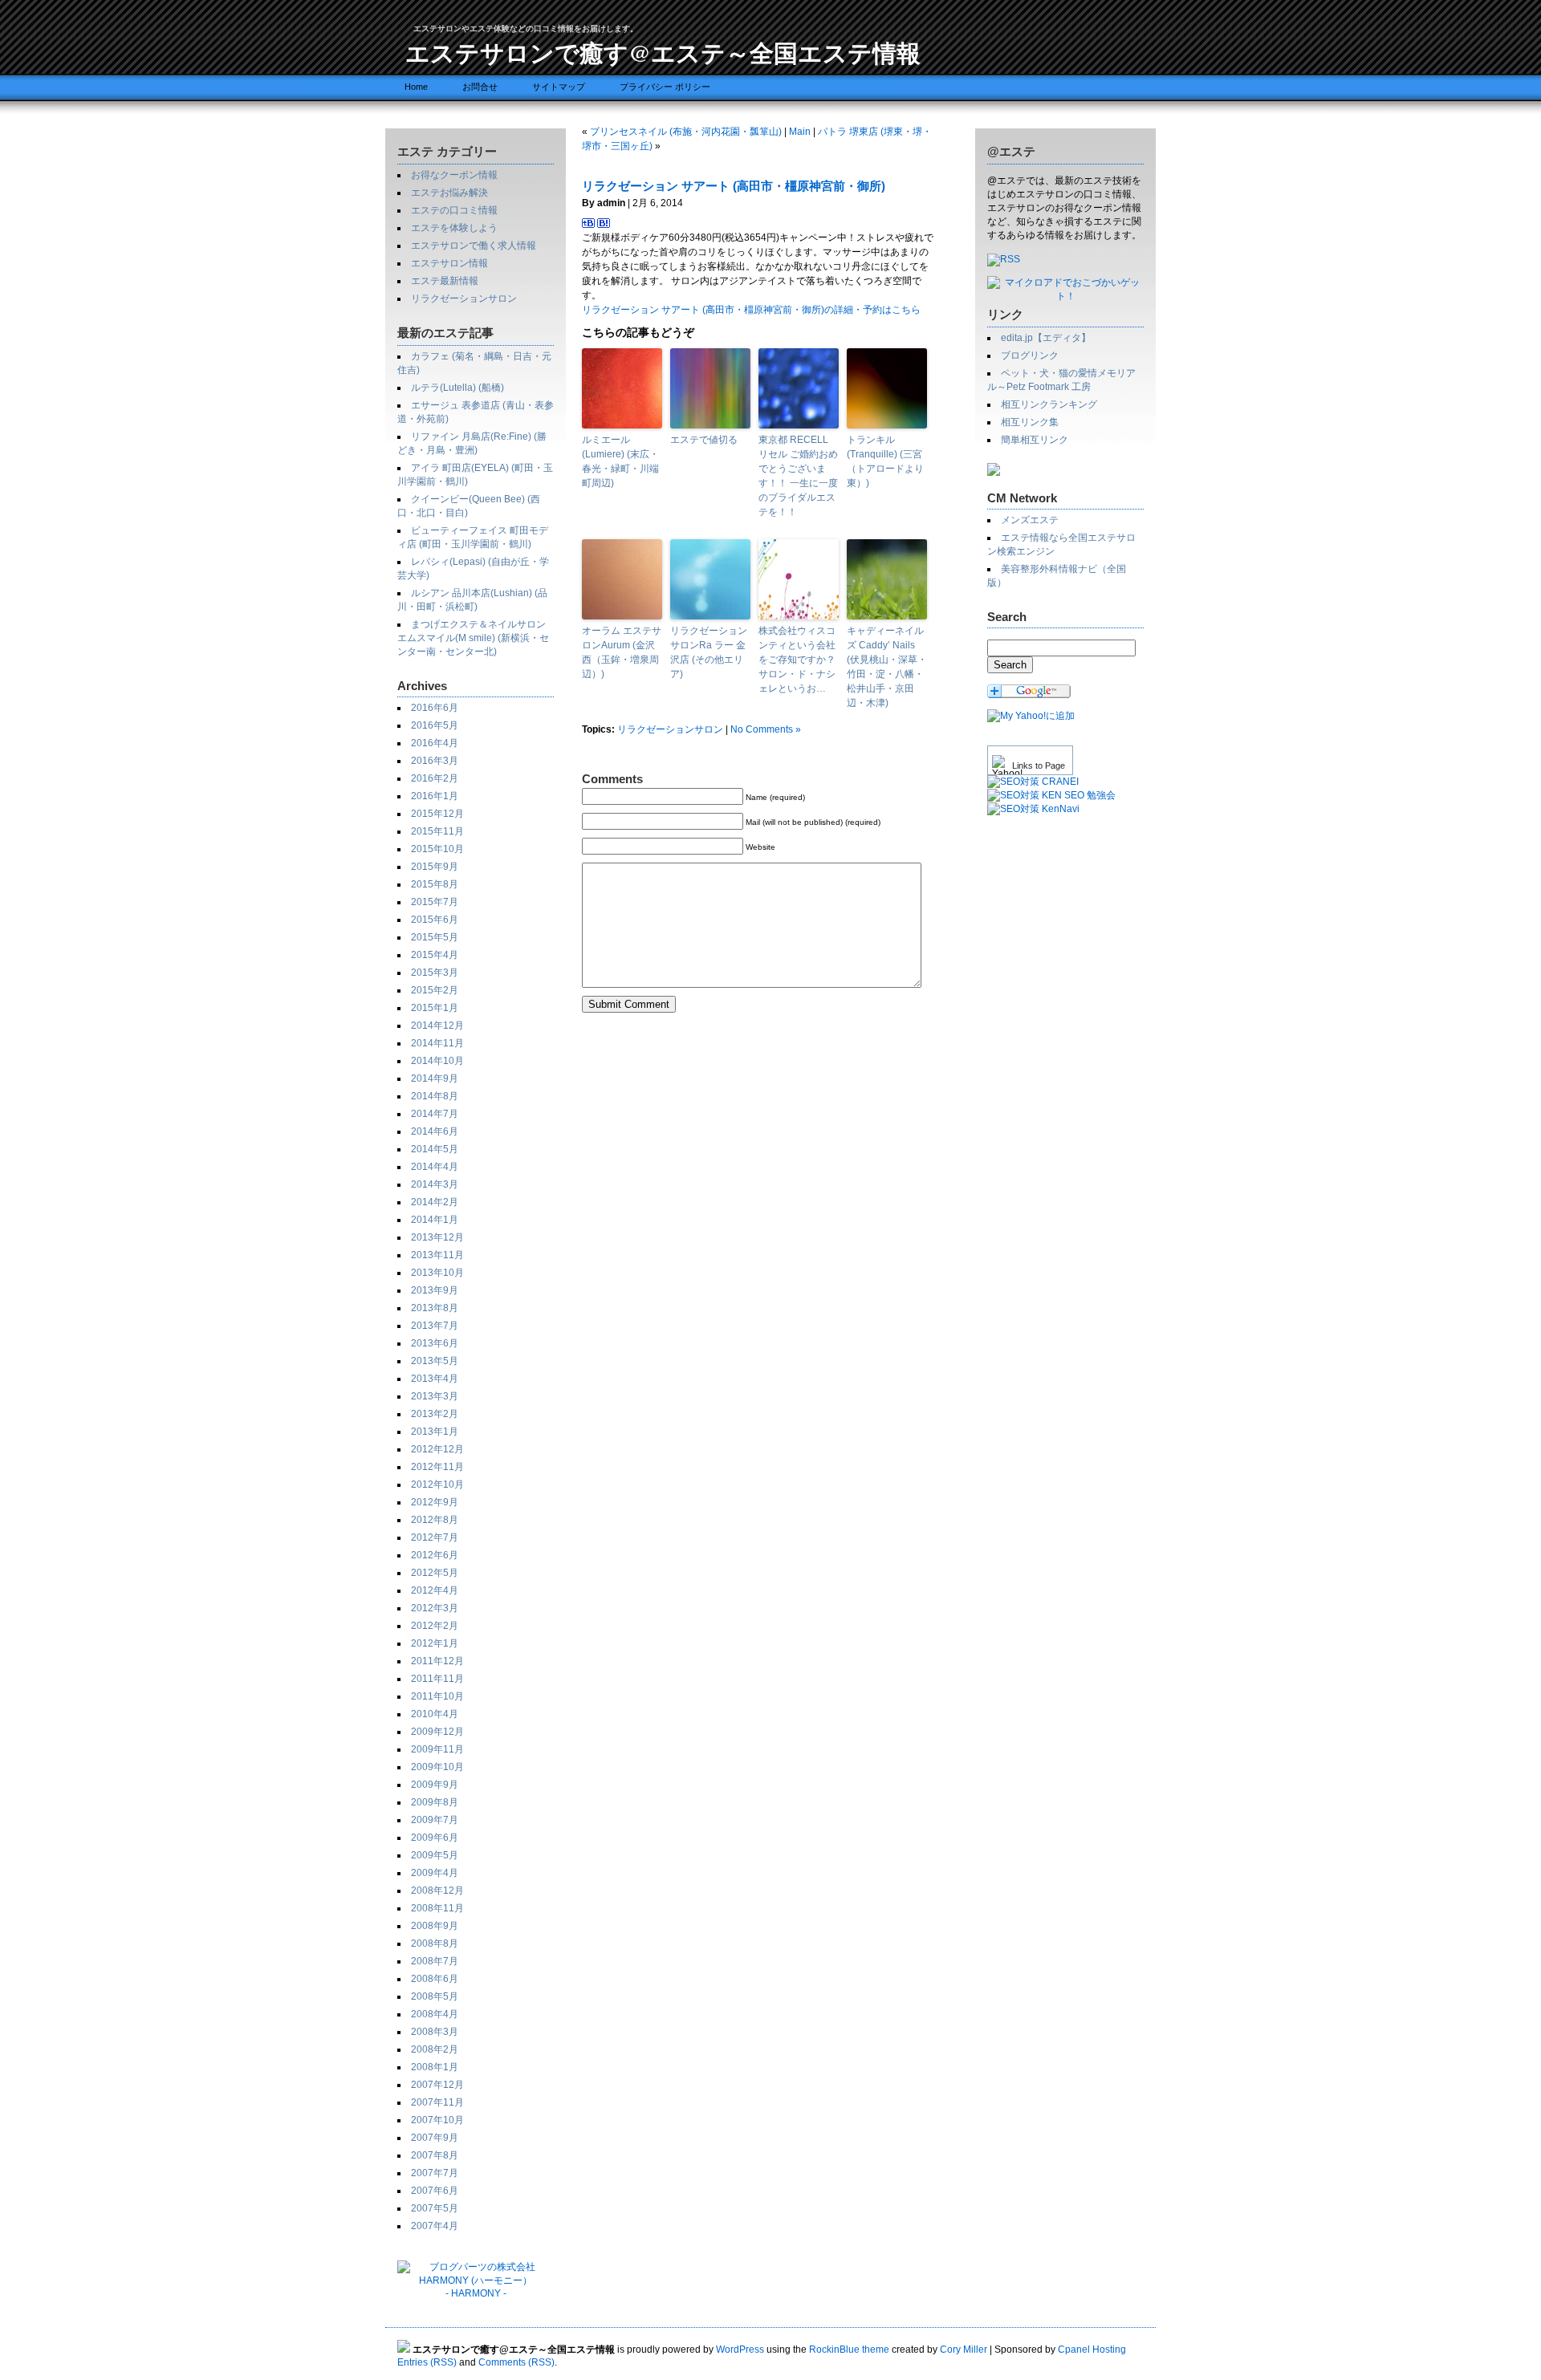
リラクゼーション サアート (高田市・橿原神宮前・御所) (734, 186)
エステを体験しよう (454, 228)
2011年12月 (437, 1661)
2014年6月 (435, 1131)
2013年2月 (435, 1414)
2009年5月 (435, 1855)
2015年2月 (435, 990)
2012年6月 (435, 1555)
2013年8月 (435, 1308)
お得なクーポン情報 (454, 175)
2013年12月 (437, 1237)
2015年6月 (435, 920)
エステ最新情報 (445, 281)
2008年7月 (435, 1961)
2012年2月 (435, 1626)
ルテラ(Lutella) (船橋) (457, 388)
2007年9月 (435, 2138)
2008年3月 (435, 2032)
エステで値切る (704, 440)
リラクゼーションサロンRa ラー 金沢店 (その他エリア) (709, 652)
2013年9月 (435, 1290)
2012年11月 (437, 1467)
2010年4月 (435, 1714)
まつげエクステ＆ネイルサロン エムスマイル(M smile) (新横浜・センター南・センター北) (473, 638)
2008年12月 (437, 1891)
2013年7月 (435, 1326)
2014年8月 (435, 1096)
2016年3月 (435, 761)
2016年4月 (435, 743)
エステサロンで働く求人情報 (474, 246)
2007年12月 (437, 2085)
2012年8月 (435, 1520)
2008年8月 (435, 1943)
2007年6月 (435, 2191)
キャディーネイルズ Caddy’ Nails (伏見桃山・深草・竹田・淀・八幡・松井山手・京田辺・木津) (887, 667)
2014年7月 (435, 1114)
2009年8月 (435, 1802)
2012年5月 (435, 1573)
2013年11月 (437, 1255)
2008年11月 (437, 1908)
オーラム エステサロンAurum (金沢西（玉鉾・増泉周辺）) (622, 652)
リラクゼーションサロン (464, 299)
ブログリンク (1030, 355)
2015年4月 (435, 955)
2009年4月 (435, 1873)
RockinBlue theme (849, 2350)
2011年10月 (437, 1696)
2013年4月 (435, 1379)
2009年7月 (435, 1820)
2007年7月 (435, 2173)
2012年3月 (435, 1608)
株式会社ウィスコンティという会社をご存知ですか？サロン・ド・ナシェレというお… (797, 660)
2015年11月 (437, 831)
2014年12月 (437, 1026)
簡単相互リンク (1035, 440)
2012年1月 (435, 1643)
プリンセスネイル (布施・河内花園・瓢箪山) (686, 132)
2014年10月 (437, 1061)
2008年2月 (435, 2049)
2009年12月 (437, 1732)
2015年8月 (435, 884)
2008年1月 (435, 2067)
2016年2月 (435, 778)
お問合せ (480, 87)
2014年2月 (435, 1202)
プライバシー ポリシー (665, 87)
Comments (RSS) (516, 2362)
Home (416, 87)
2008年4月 (435, 2014)
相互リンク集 (1030, 422)
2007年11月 (437, 2102)
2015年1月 (435, 1008)
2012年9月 (435, 1502)
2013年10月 (437, 1273)
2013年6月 (435, 1343)
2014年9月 (435, 1078)
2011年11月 (437, 1679)
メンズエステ (1030, 520)
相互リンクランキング (1049, 404)
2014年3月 (435, 1184)
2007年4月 (435, 2226)
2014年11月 (437, 1043)
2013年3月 (435, 1396)
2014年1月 (435, 1220)
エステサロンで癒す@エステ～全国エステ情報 (663, 52)
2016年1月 (435, 796)
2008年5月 (435, 1996)
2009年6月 (435, 1838)
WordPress (740, 2350)
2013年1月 (435, 1432)
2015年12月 (437, 814)
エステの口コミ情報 (454, 210)
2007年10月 (437, 2120)
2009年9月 (435, 1785)
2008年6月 (435, 1979)
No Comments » (766, 729)
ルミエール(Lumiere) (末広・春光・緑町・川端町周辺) (620, 461)
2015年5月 (435, 937)
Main (800, 132)
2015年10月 (437, 849)
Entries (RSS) (427, 2362)
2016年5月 (435, 725)
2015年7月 (435, 902)
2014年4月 (435, 1167)
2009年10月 (437, 1767)
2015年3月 (435, 973)
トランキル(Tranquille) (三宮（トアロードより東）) (885, 461)
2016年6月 (435, 708)
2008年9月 (435, 1926)
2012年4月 (435, 1590)
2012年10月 (437, 1484)
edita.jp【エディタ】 (1046, 338)
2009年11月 (437, 1749)
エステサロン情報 (449, 263)
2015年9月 (435, 867)
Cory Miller (964, 2350)
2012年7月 (435, 1537)
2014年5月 (435, 1149)
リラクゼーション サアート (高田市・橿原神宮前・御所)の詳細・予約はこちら (751, 310)
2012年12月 (437, 1449)
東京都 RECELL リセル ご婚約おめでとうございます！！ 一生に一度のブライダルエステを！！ (798, 476)
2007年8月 (435, 2155)
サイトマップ (559, 87)
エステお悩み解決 (449, 193)
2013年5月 (435, 1361)
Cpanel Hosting (1092, 2350)
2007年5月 (435, 2208)
